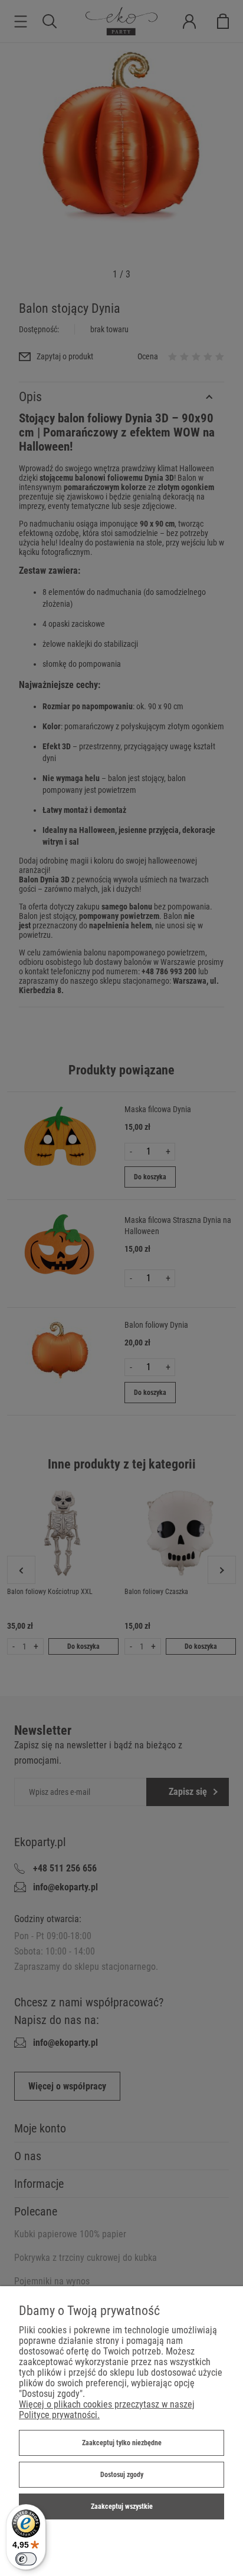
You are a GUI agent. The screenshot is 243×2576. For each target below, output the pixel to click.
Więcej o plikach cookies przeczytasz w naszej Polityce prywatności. (107, 2410)
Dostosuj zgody (122, 2475)
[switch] (26, 2559)
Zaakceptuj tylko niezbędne (122, 2443)
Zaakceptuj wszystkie (122, 2506)
